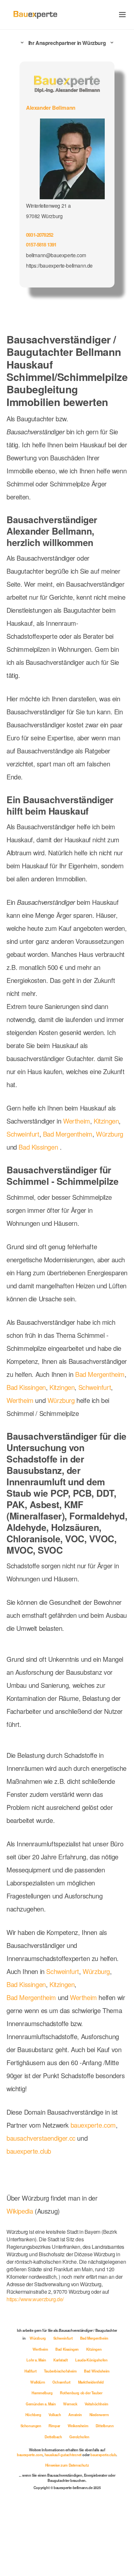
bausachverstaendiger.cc (41, 2138)
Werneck (71, 2404)
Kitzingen (106, 1121)
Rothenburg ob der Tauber (81, 2393)
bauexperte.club (29, 2151)
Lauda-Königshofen (91, 2360)
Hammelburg (42, 2393)
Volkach (55, 2415)
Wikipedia (21, 2211)
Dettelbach (54, 2437)
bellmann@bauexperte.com (56, 255)
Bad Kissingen (38, 1147)
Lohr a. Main (37, 2360)
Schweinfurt (23, 1134)
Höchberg (34, 2415)
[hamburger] (122, 14)
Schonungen (31, 2426)
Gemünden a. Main (41, 2404)
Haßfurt (31, 2371)
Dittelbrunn (105, 2426)
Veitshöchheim (96, 2404)
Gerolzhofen (79, 2437)
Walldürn (38, 2382)
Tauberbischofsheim (61, 2371)
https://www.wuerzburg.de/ (35, 2299)
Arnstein (75, 2415)
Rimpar (55, 2426)
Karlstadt (61, 2360)
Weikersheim (78, 2426)
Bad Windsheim (97, 2371)
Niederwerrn (99, 2415)
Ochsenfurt (62, 2382)
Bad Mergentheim (68, 1134)
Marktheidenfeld (91, 2382)
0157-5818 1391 (41, 245)
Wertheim (77, 1121)
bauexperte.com (93, 2125)
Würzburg (110, 1134)
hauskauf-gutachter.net (63, 2455)
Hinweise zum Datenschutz (67, 2465)
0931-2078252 (40, 235)
